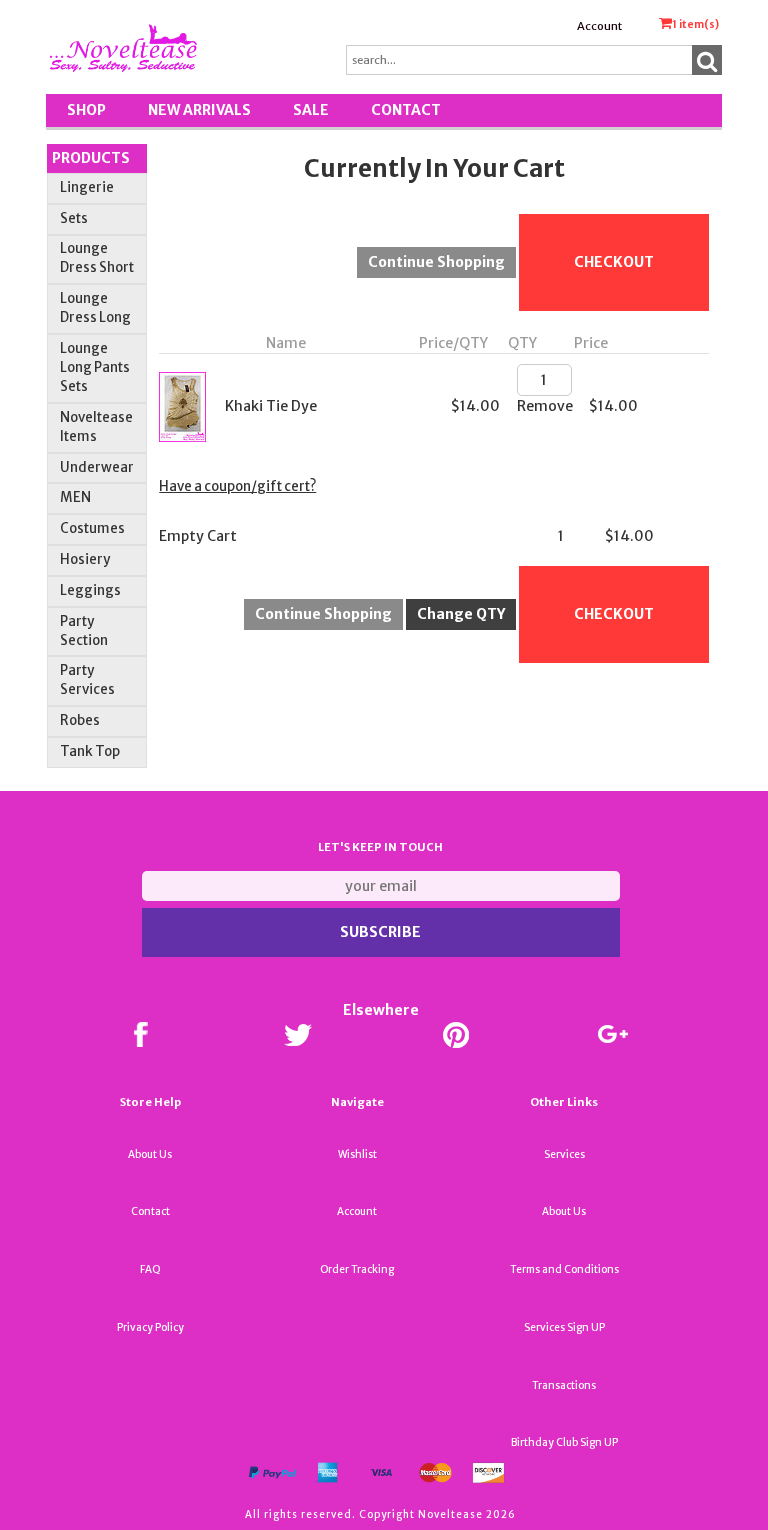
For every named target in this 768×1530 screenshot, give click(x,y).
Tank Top (90, 751)
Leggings (90, 590)
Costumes (92, 528)
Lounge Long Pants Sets (95, 367)
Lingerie (87, 187)
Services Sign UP (564, 1327)
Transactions (564, 1385)
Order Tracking (357, 1269)
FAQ (150, 1269)
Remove (545, 406)
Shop (86, 110)
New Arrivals (199, 110)
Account (599, 26)
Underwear (97, 467)
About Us (150, 1154)
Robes (80, 720)
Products (91, 158)
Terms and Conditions (564, 1269)
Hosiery (85, 559)
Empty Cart (198, 536)
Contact (406, 110)
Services (564, 1154)
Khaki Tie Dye (271, 406)
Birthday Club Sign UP (564, 1442)
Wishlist (357, 1154)
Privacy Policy (150, 1327)
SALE (311, 110)
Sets (74, 218)
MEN (75, 497)
